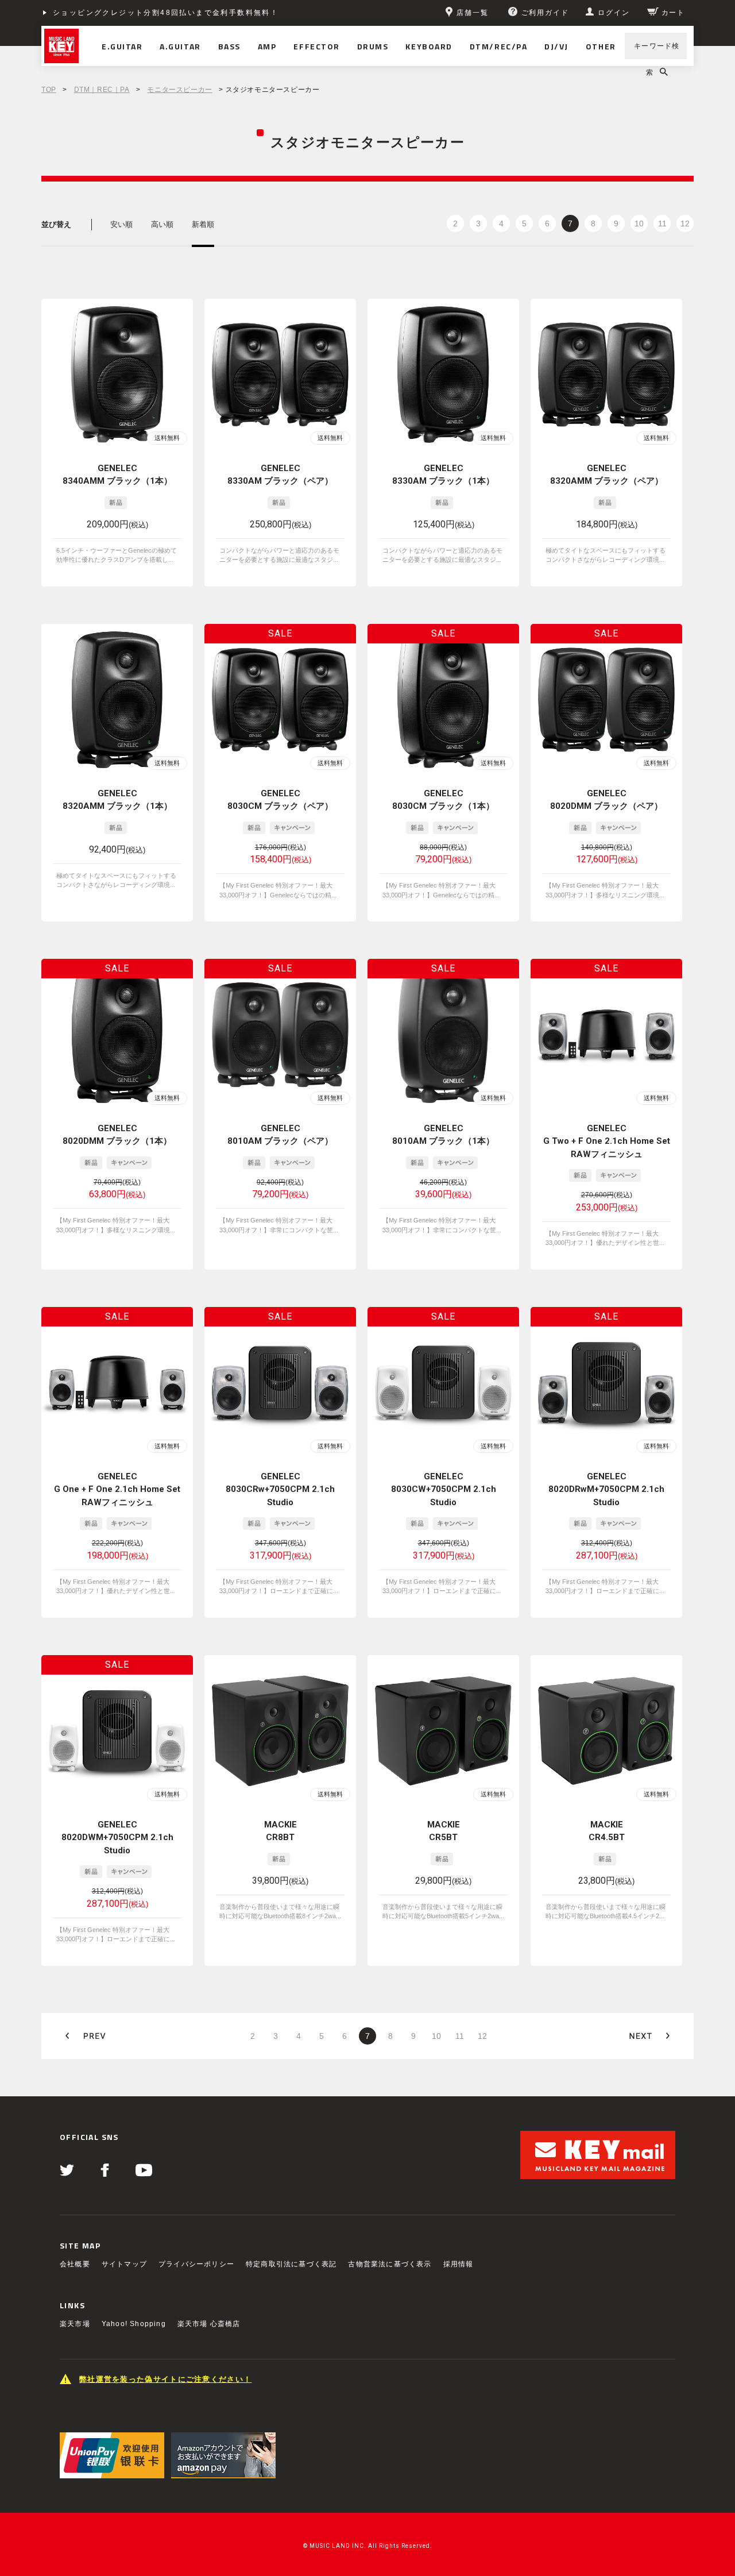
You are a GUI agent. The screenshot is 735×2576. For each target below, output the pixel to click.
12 (685, 223)
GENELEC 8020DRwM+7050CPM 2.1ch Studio (606, 1489)
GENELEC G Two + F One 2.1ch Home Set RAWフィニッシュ (607, 1141)
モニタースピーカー (179, 90)
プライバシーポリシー (196, 2264)
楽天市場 (75, 2324)
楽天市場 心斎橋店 (209, 2324)
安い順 (121, 224)
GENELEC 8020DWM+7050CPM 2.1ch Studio (117, 1837)
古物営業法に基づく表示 (390, 2264)
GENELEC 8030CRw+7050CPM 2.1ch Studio (280, 1489)
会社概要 (75, 2264)
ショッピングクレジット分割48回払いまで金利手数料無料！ (166, 13)
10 (639, 223)
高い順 (162, 224)
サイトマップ (124, 2264)
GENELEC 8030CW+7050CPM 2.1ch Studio (444, 1489)
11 (662, 223)
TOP (49, 90)
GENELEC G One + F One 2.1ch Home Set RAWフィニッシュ (117, 1489)
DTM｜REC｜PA (102, 90)
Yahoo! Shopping (134, 2324)
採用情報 (459, 2264)
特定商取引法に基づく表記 (291, 2264)
